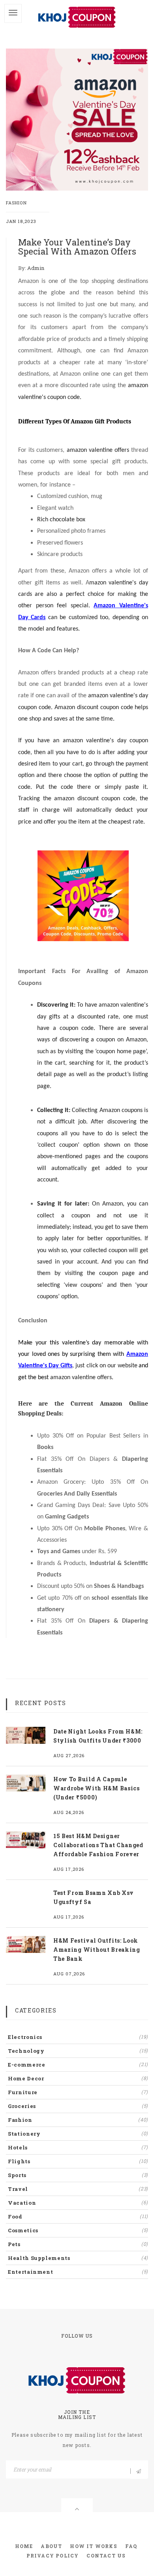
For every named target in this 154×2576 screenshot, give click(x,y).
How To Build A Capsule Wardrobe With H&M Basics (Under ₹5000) (97, 1788)
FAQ (131, 2546)
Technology (78, 2051)
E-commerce (78, 2065)
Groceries (78, 2106)
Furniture (78, 2092)
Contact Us (106, 2555)
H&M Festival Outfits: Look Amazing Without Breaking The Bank (97, 1950)
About (51, 2546)
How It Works (93, 2546)
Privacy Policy (53, 2555)
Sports (78, 2175)
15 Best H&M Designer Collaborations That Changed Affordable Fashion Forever (98, 1845)
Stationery (78, 2134)
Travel (78, 2189)
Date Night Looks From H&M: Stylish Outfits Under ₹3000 (98, 1736)
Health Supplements (78, 2258)
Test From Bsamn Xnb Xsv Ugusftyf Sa (94, 1897)
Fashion (16, 203)
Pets (78, 2244)
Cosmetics (78, 2230)
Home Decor (78, 2078)
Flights (78, 2161)
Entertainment (78, 2272)
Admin (36, 268)
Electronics (78, 2037)
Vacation (78, 2203)
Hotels (78, 2147)
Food (78, 2217)
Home (24, 2546)
